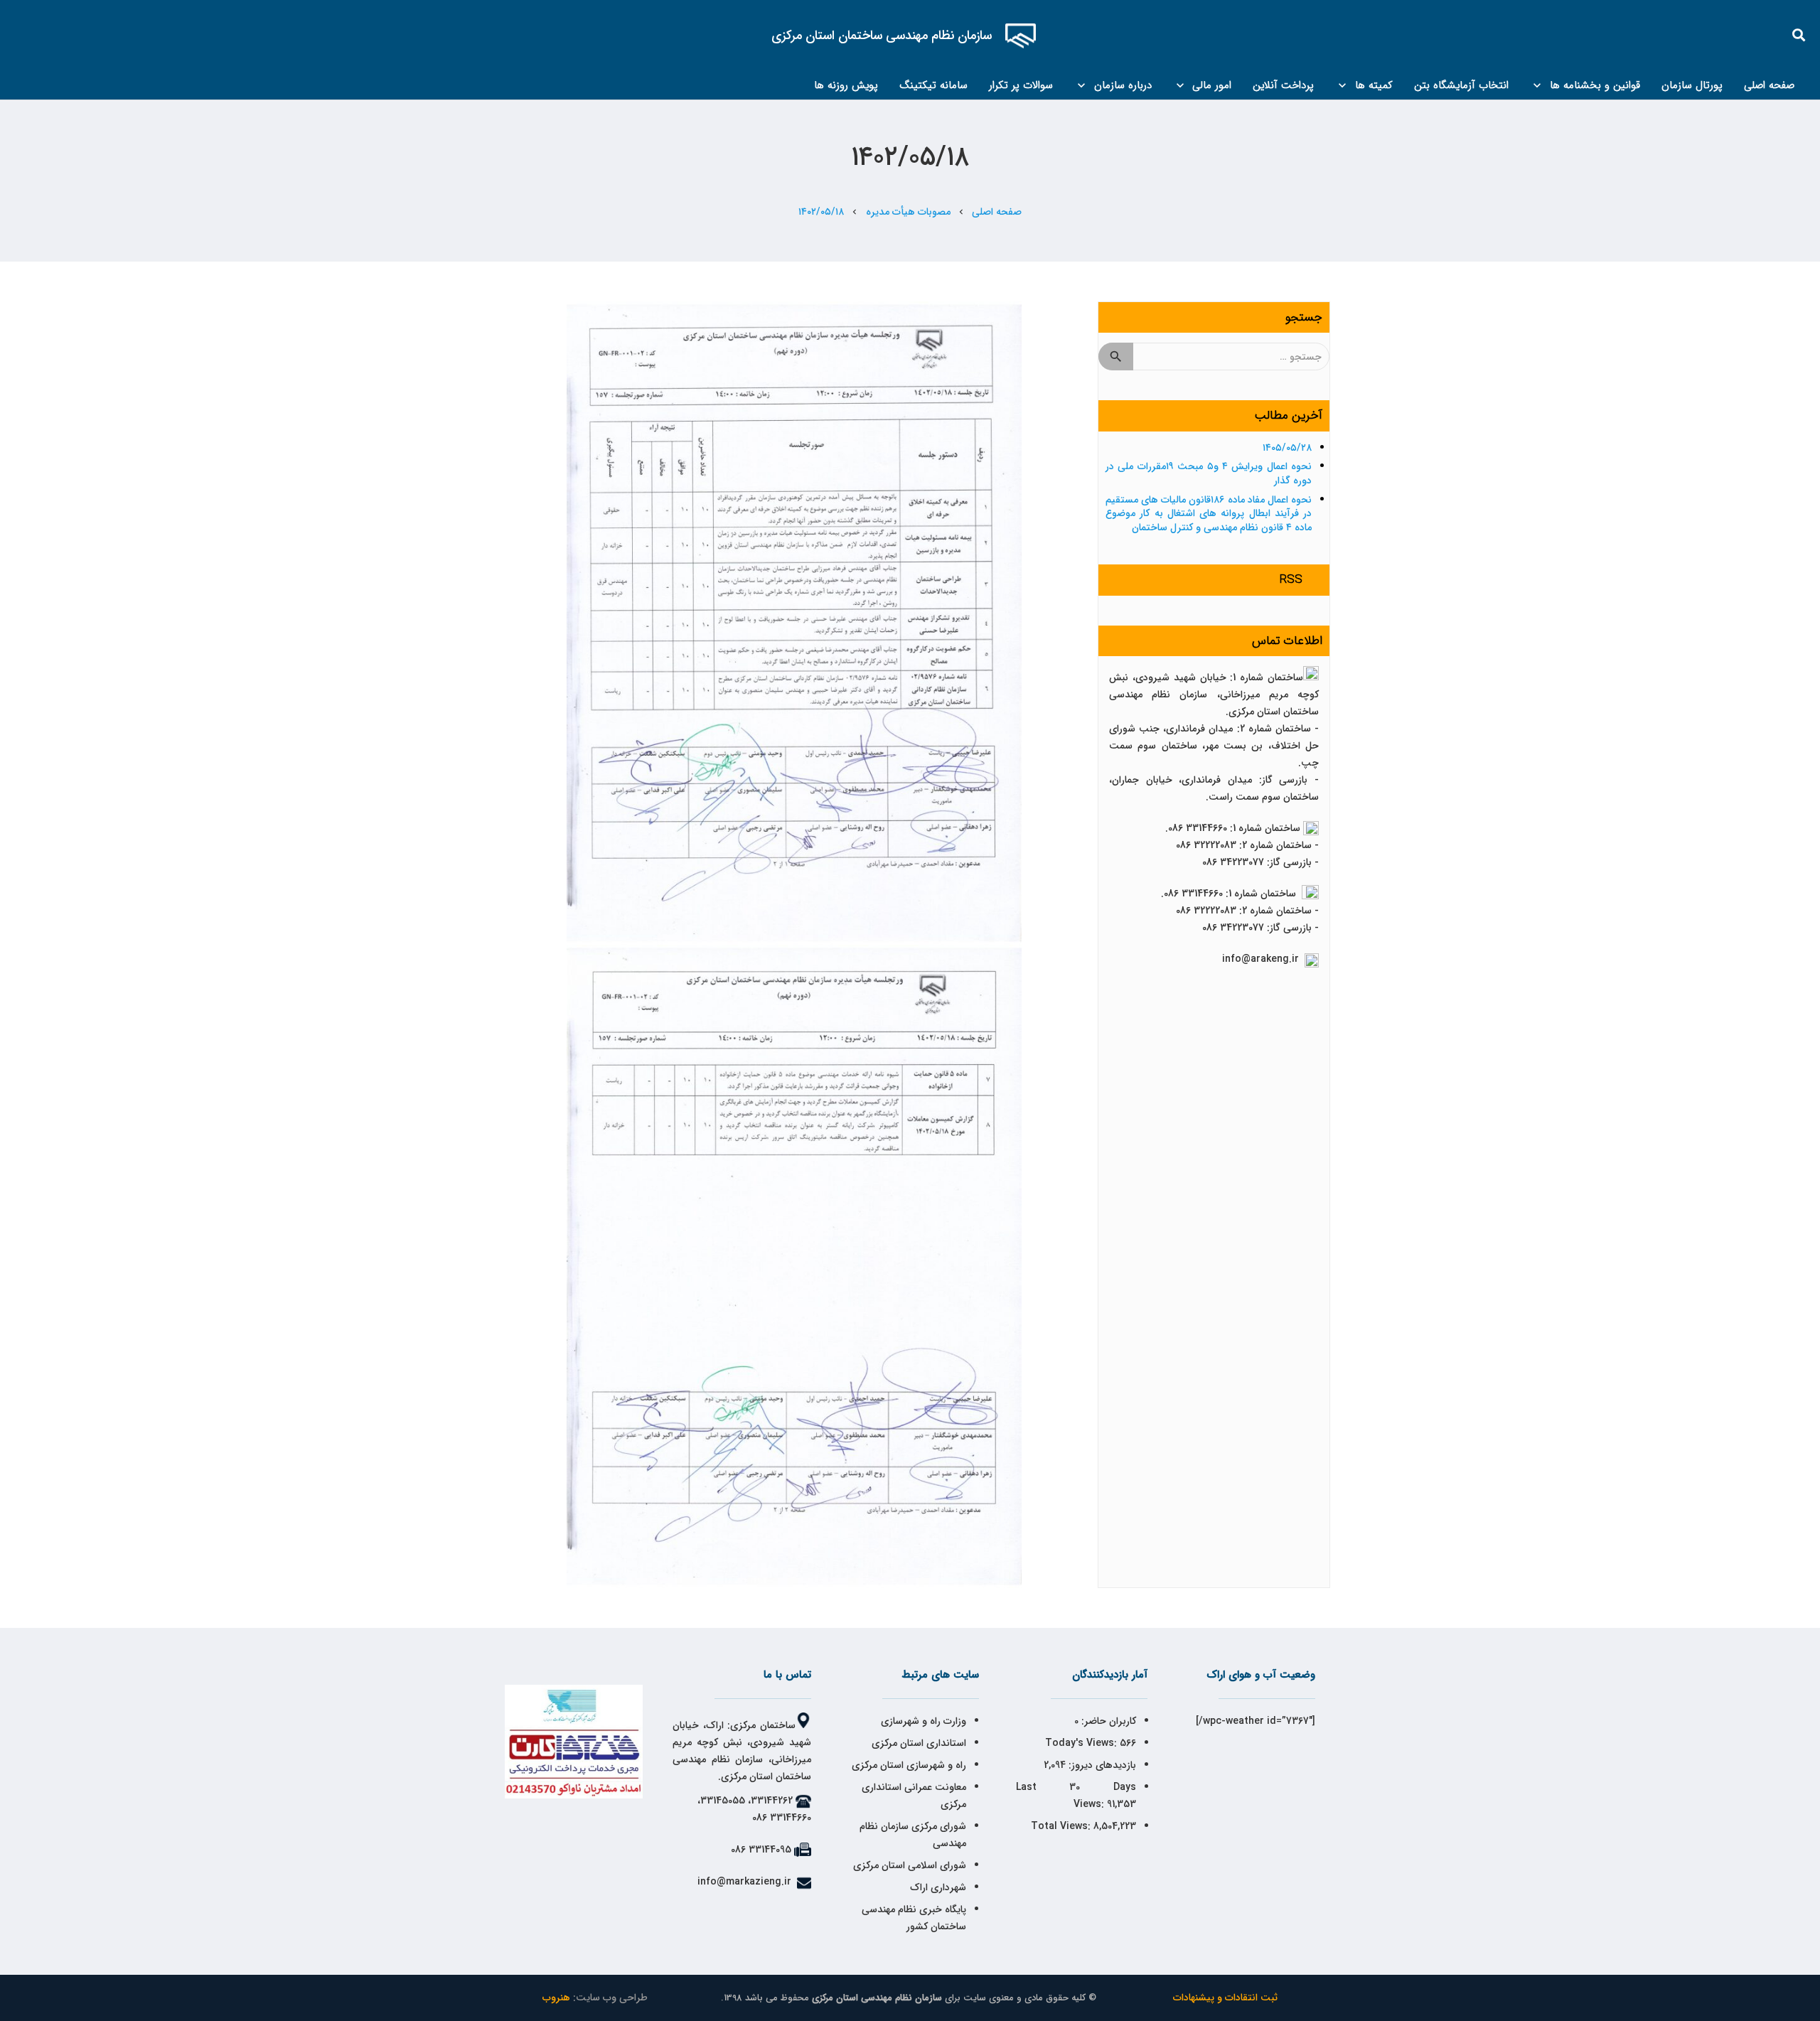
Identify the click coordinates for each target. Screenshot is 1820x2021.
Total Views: (1062, 1826)
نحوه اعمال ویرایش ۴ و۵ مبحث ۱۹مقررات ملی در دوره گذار (1209, 473)
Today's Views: (1082, 1743)
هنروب (556, 1998)
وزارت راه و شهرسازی (922, 1721)
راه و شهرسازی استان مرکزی (909, 1765)
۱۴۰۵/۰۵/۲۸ (1287, 448)
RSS (1291, 580)
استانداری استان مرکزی (919, 1743)
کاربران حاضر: (1107, 1721)
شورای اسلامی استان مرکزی (910, 1865)
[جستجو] (1799, 35)
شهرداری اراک (938, 1887)
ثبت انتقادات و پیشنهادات (1225, 1998)
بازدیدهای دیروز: (1101, 1765)
